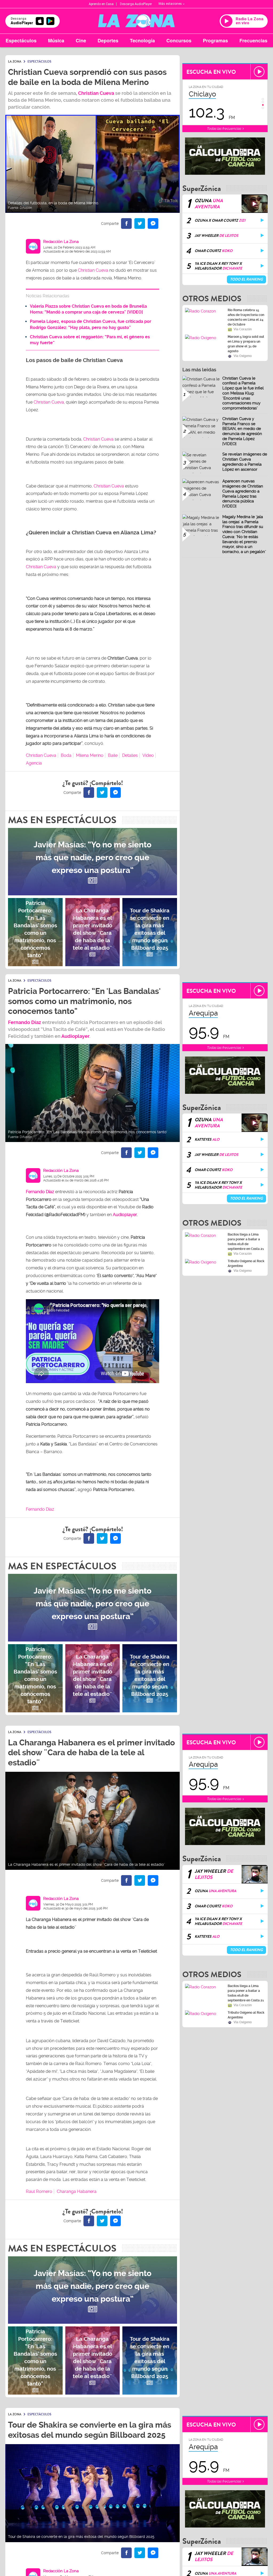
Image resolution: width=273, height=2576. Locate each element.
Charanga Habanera (77, 2191)
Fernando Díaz (25, 1022)
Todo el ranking (246, 279)
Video (148, 755)
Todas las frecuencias (224, 129)
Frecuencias (253, 40)
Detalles (130, 755)
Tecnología (142, 40)
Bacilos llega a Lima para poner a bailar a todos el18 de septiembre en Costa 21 (246, 1242)
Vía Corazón (243, 329)
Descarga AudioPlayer (136, 4)
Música (56, 40)
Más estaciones (170, 4)
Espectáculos (21, 40)
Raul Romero (39, 2191)
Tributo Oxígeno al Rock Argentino (246, 1263)
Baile (113, 755)
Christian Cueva (96, 93)
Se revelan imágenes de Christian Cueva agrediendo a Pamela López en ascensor (245, 462)
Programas (215, 40)
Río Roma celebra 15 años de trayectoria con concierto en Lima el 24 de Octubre (246, 317)
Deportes (108, 40)
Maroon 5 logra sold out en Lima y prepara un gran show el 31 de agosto (246, 344)
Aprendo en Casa (101, 4)
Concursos (179, 40)
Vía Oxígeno (243, 356)
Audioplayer (75, 1036)
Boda (66, 755)
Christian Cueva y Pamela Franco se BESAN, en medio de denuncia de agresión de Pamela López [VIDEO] (242, 431)
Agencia (34, 763)
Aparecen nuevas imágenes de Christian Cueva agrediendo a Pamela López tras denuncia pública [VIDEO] (243, 494)
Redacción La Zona (61, 242)
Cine (81, 40)
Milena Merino (90, 755)
